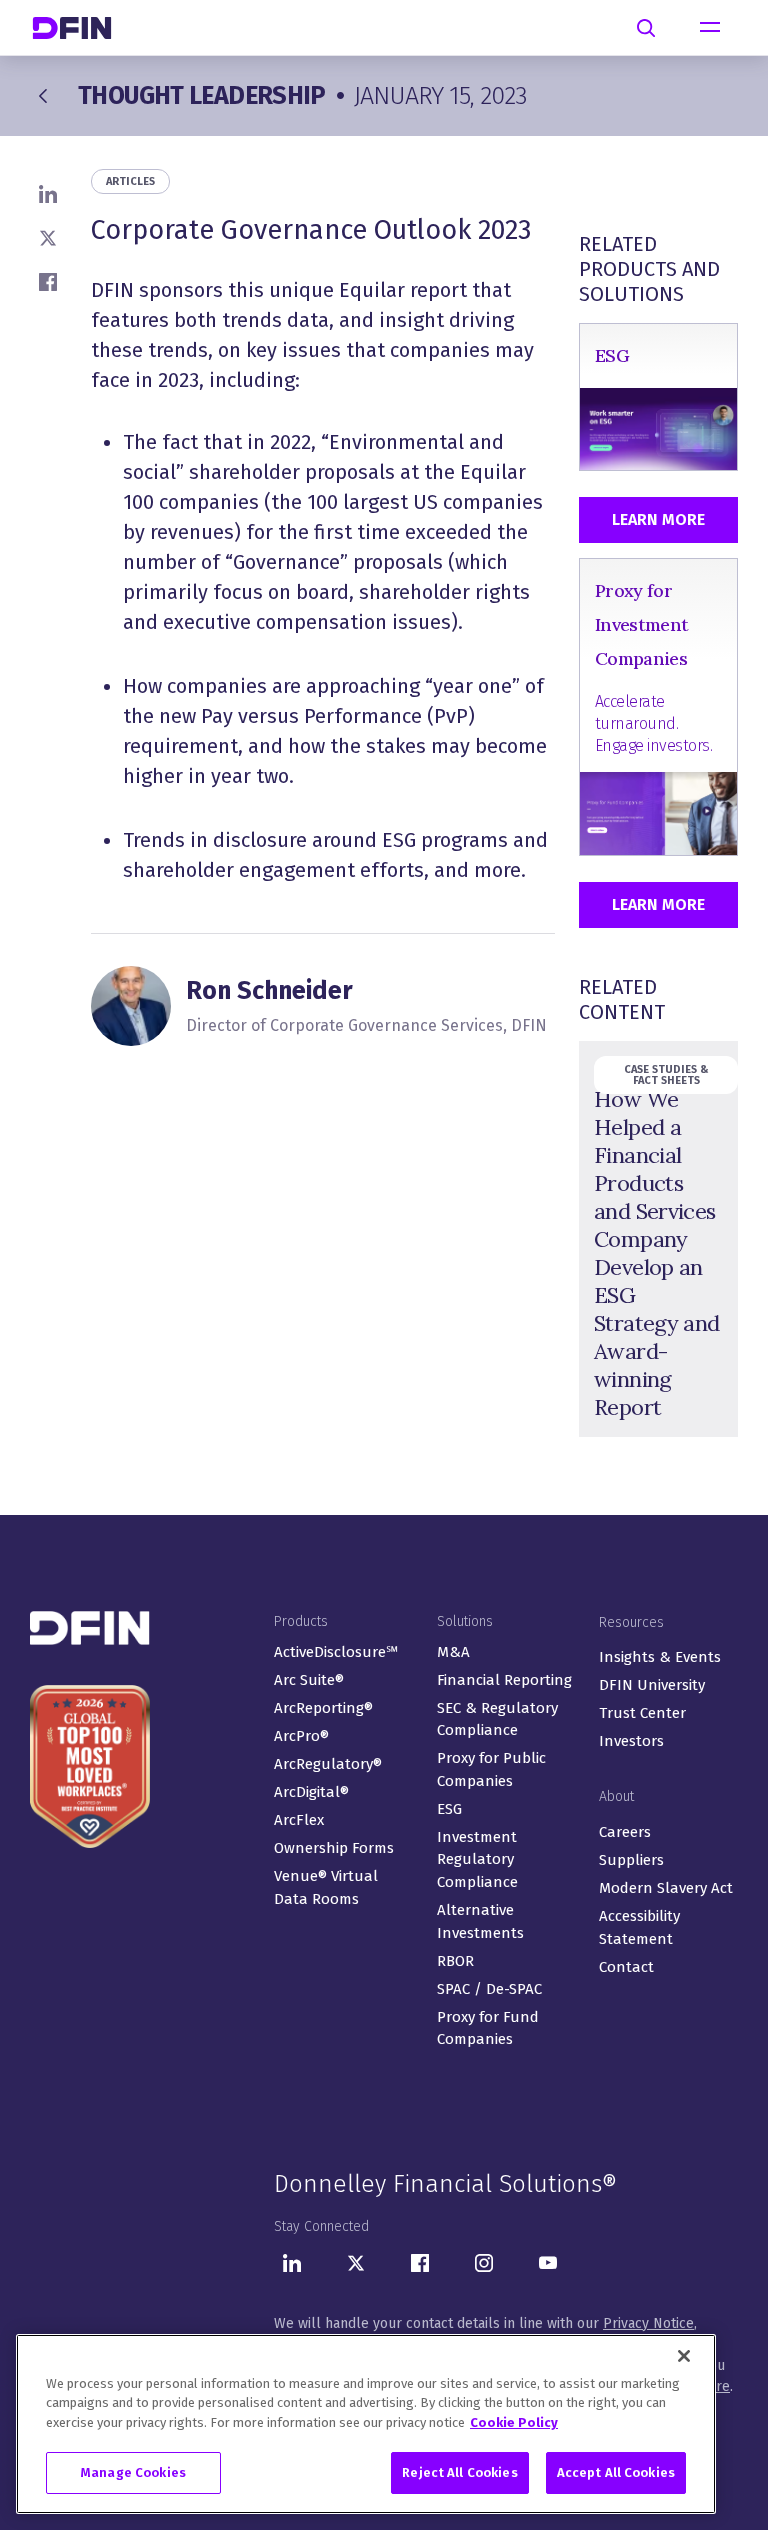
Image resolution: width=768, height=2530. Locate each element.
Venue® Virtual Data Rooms (326, 1887)
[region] (366, 2424)
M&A (453, 1652)
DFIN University (652, 1685)
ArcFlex (299, 1820)
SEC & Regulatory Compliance (497, 1719)
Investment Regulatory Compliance (477, 1859)
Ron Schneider (269, 991)
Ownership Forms (334, 1848)
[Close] (684, 2356)
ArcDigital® (311, 1792)
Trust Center (642, 1713)
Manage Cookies (133, 2472)
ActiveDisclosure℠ (336, 1652)
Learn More (658, 519)
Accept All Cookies (616, 2472)
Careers (625, 1832)
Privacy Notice (648, 2323)
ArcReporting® (323, 1708)
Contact (626, 1967)
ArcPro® (301, 1736)
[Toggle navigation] (710, 28)
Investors (631, 1741)
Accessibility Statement (639, 1927)
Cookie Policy (514, 2422)
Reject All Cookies (459, 2472)
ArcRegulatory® (328, 1764)
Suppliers (631, 1860)
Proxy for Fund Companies (488, 2028)
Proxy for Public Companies (491, 1769)
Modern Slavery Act (666, 1888)
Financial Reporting (504, 1680)
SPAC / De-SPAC (489, 1989)
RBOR (455, 1961)
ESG (449, 1809)
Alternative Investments (480, 1921)
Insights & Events (660, 1657)
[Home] (80, 27)
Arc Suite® (309, 1680)
